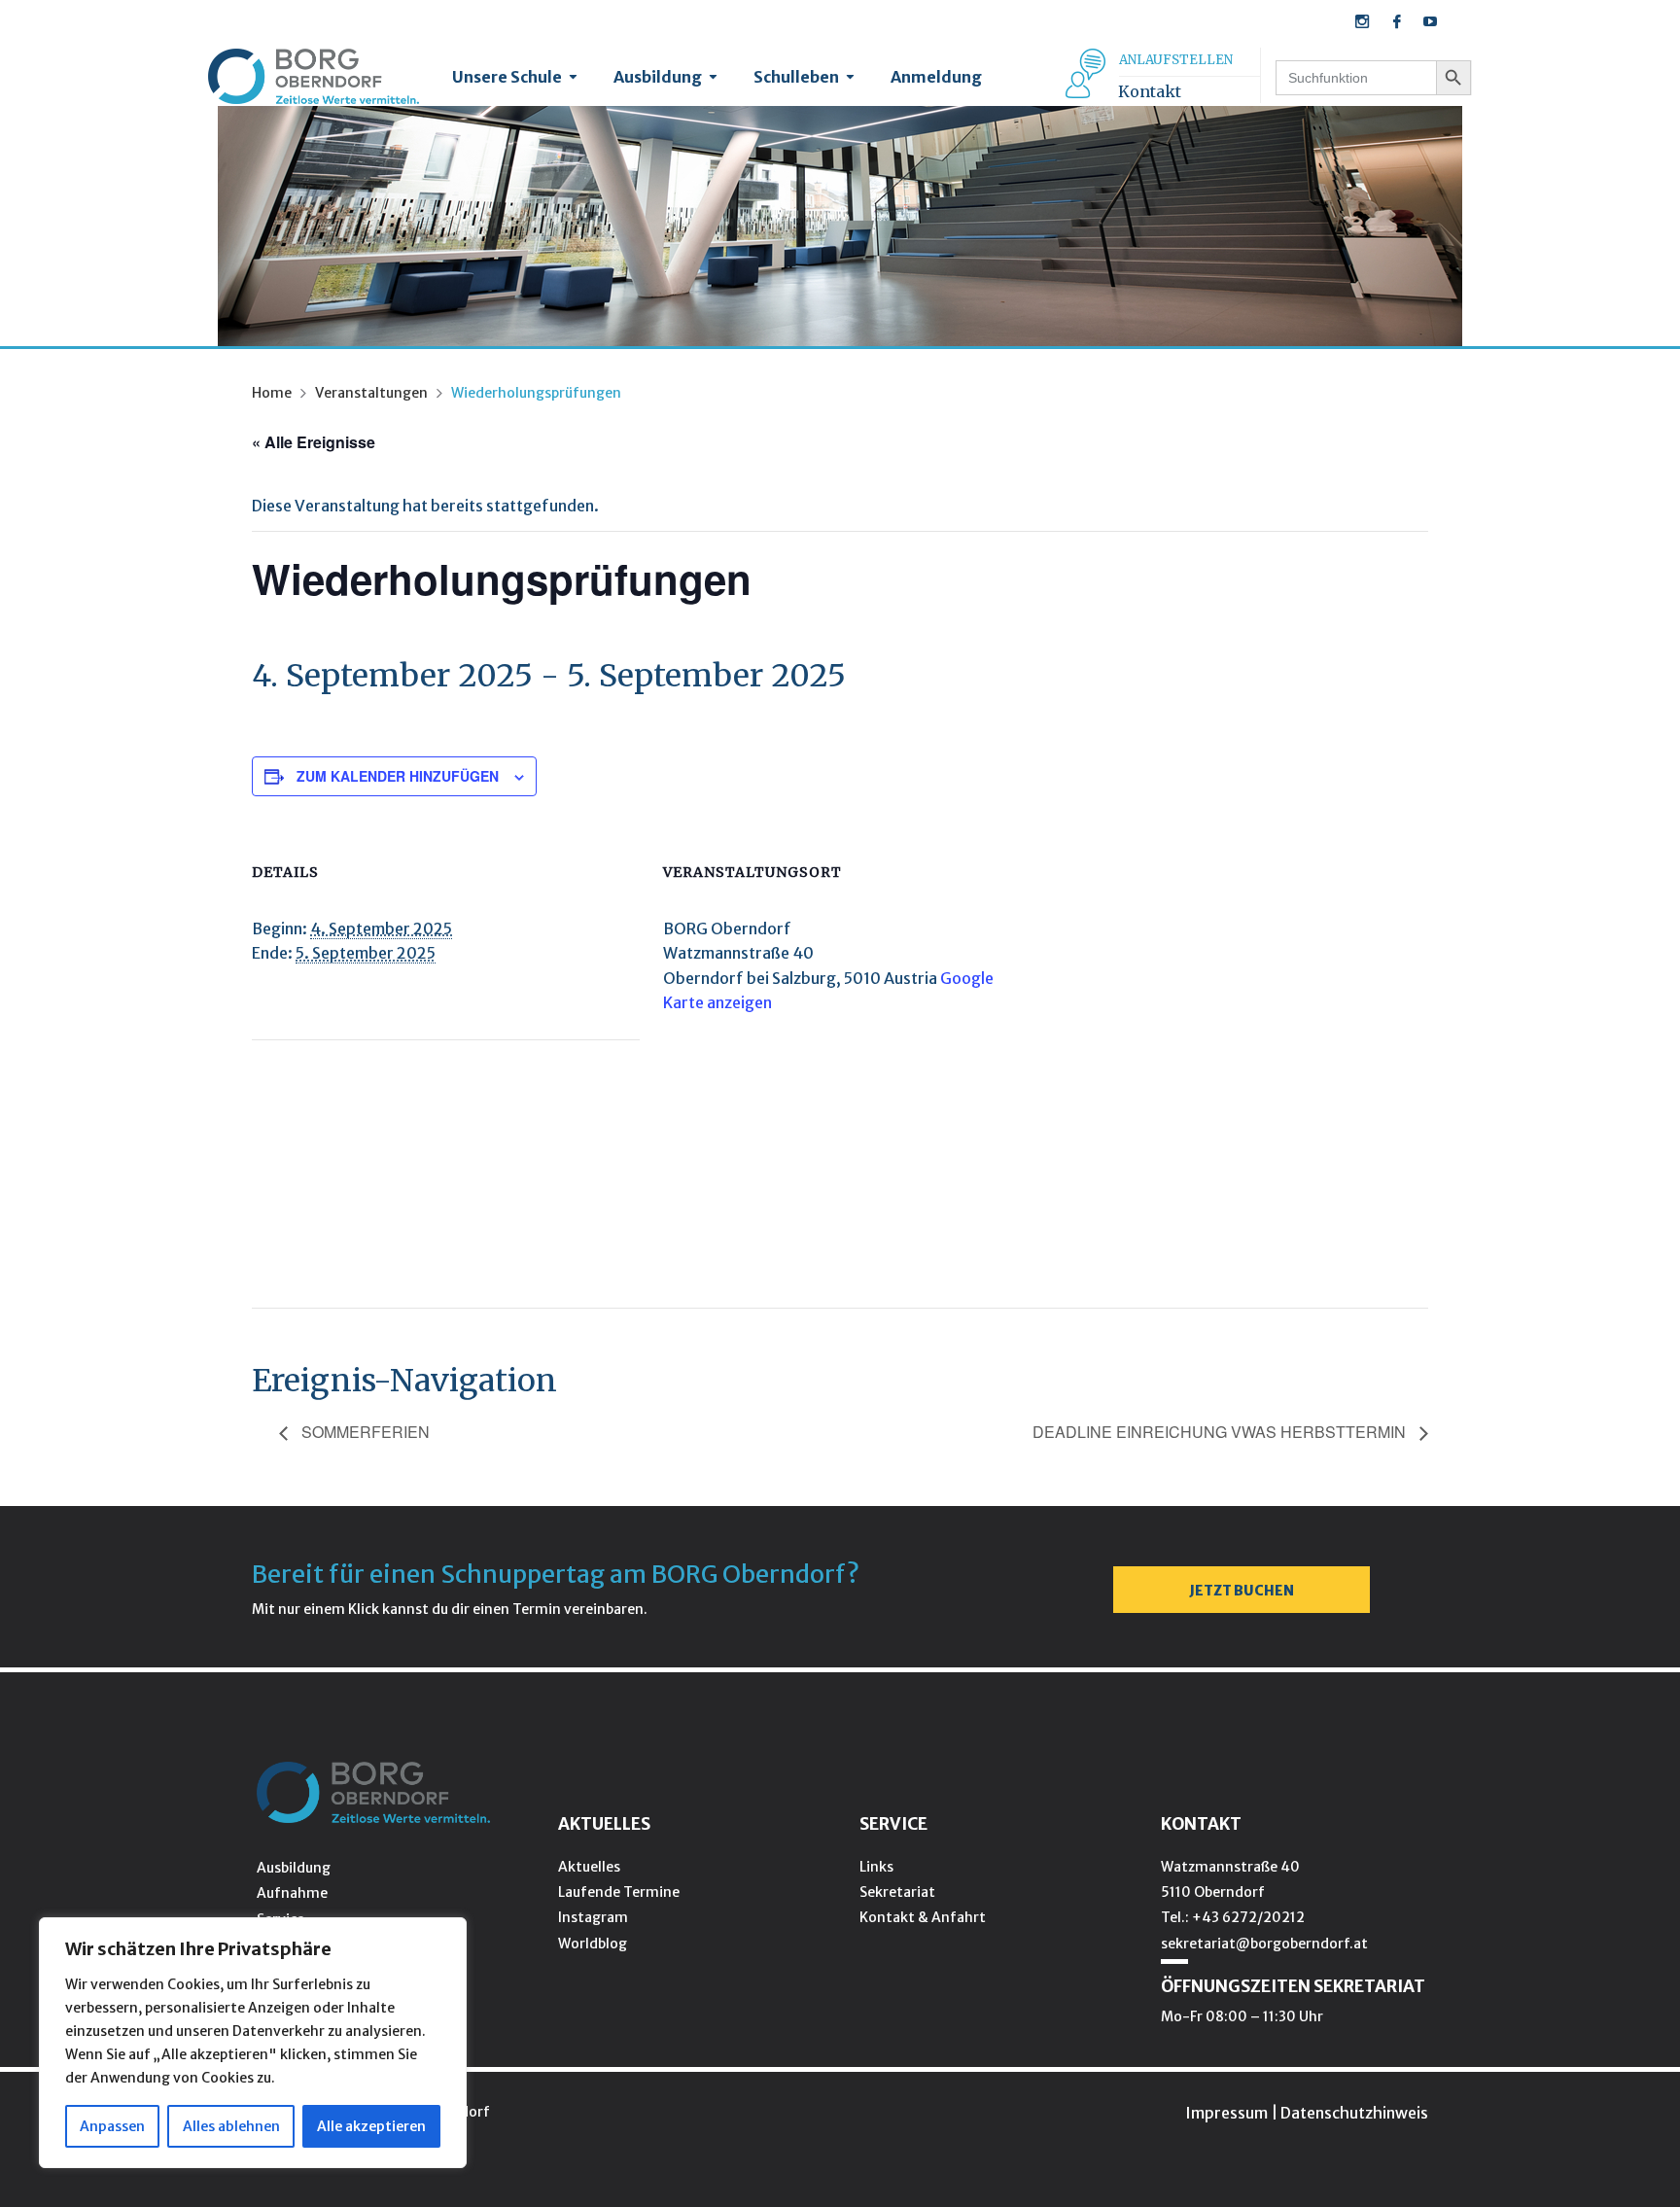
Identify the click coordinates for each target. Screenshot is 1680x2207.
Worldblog (593, 1944)
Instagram (593, 1917)
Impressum (1226, 2113)
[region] (253, 2043)
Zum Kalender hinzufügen (398, 776)
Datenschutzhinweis (1354, 2113)
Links (876, 1867)
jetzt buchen (1242, 1591)
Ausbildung (658, 77)
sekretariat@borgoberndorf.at (1264, 1944)
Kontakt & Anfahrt (923, 1917)
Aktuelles (589, 1867)
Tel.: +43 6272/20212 (1233, 1917)
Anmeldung (936, 77)
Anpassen (112, 2126)
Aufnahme (292, 1893)
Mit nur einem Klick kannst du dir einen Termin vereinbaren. (450, 1609)
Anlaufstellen (1176, 60)
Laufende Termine (619, 1892)
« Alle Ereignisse (314, 442)
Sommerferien (364, 1432)
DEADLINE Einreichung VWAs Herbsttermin (1221, 1432)
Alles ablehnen (231, 2126)
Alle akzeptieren (371, 2126)
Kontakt (1150, 91)
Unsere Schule (507, 77)
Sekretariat (897, 1892)
